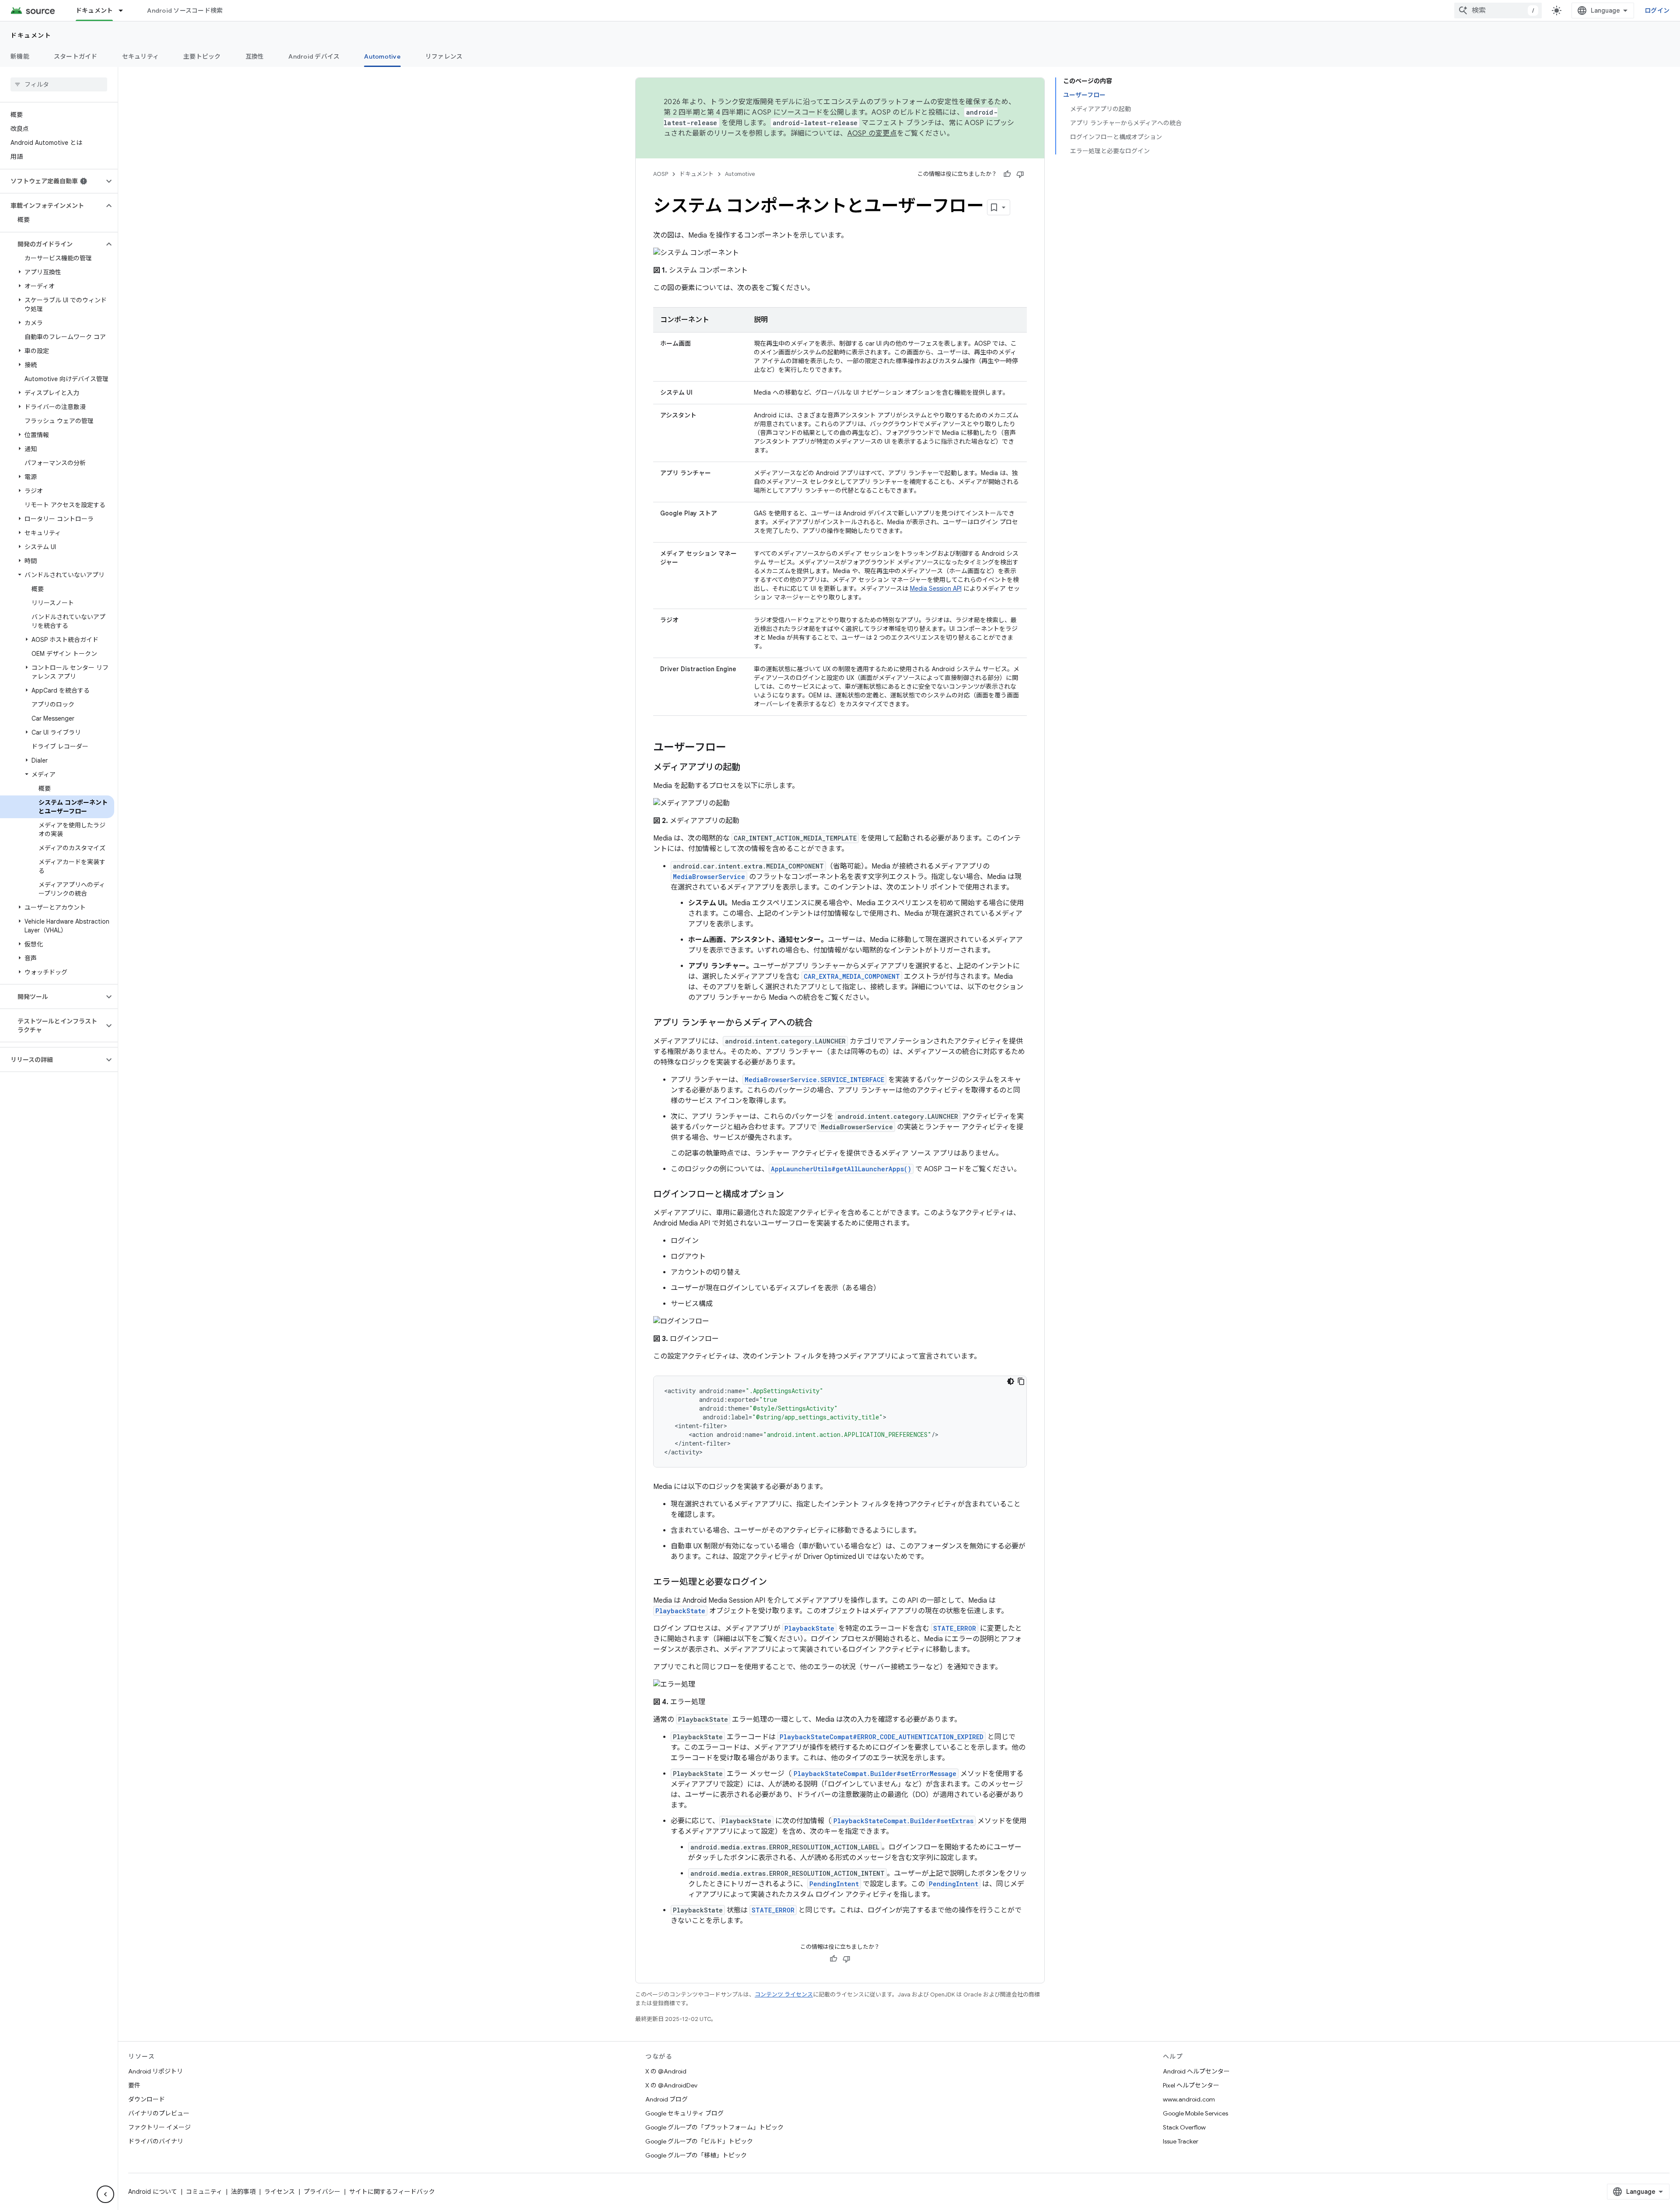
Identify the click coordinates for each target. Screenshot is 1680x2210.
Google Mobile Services (1195, 2113)
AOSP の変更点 (872, 133)
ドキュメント (94, 11)
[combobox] (1498, 11)
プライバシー (322, 2192)
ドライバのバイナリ (156, 2141)
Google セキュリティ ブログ (684, 2113)
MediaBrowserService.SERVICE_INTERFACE (814, 1080)
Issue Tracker (1181, 2141)
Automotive (382, 56)
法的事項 (243, 2192)
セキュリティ (141, 56)
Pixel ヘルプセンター (1191, 2085)
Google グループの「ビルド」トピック (699, 2141)
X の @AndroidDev (671, 2085)
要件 (134, 2085)
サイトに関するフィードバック (392, 2192)
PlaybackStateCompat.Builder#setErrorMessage (875, 1774)
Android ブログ (667, 2099)
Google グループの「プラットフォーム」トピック (714, 2127)
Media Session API (936, 588)
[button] (52, 181)
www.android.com (1189, 2099)
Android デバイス (314, 56)
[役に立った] (1007, 174)
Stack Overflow (1184, 2127)
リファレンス (444, 56)
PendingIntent (954, 1884)
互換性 (255, 56)
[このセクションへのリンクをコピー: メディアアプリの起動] (749, 768)
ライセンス (280, 2192)
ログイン (1657, 11)
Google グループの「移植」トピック (696, 2155)
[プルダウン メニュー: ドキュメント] (125, 11)
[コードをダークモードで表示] (1011, 1381)
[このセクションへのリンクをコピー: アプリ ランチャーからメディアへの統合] (821, 1023)
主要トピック (202, 56)
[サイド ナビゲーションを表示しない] (105, 2194)
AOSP (661, 174)
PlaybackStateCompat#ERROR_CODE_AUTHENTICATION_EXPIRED (882, 1737)
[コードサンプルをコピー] (1021, 1381)
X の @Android (666, 2071)
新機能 (20, 56)
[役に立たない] (1020, 174)
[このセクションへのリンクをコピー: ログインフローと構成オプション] (793, 1195)
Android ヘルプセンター (1196, 2071)
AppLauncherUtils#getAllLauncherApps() (841, 1169)
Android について (153, 2192)
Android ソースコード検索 (185, 11)
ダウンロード (147, 2099)
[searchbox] (59, 84)
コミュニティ (204, 2192)
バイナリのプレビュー (159, 2113)
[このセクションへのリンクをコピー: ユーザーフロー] (735, 748)
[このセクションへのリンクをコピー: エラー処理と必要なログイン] (776, 1583)
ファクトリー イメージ (159, 2127)
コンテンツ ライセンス (784, 1995)
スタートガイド (76, 56)
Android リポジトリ (156, 2071)
